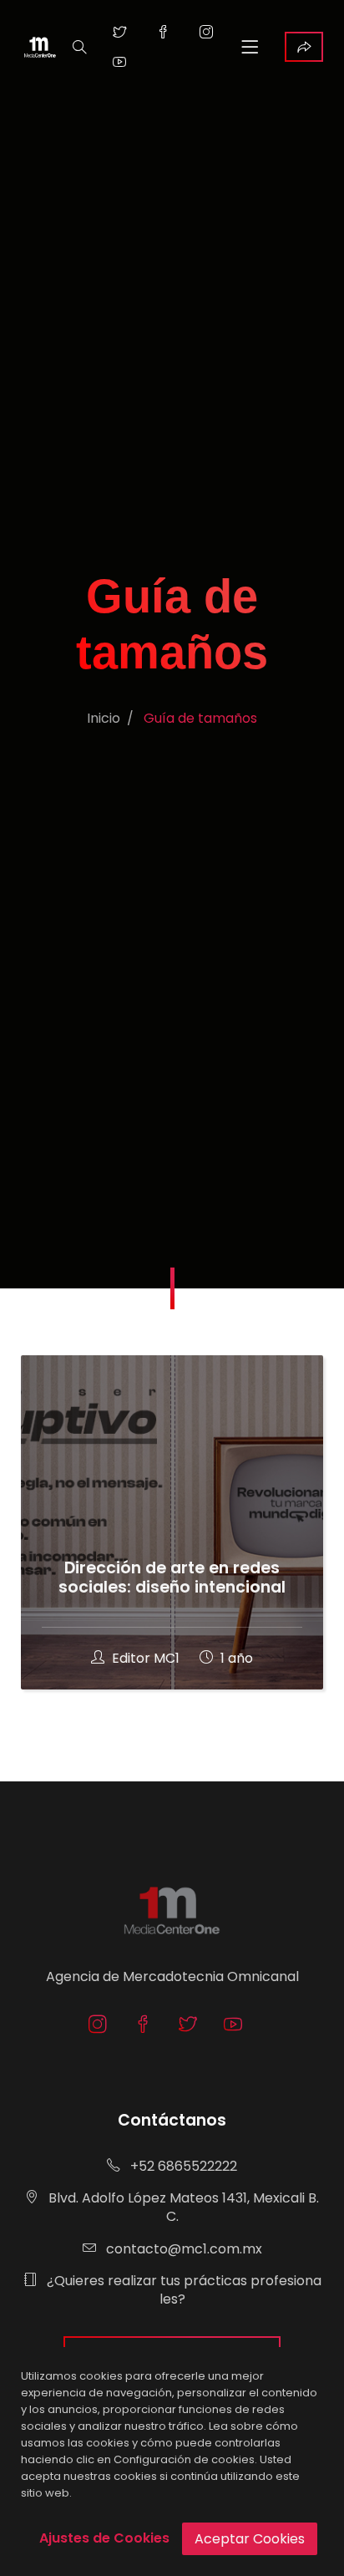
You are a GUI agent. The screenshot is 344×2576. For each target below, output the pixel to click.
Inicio (104, 718)
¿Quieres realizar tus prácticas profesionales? (182, 2290)
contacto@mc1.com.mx (182, 2249)
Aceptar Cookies (250, 2539)
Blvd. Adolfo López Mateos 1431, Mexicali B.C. (182, 2207)
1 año (235, 1658)
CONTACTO (304, 47)
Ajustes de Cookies (104, 2538)
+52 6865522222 (182, 2166)
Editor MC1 (146, 1658)
